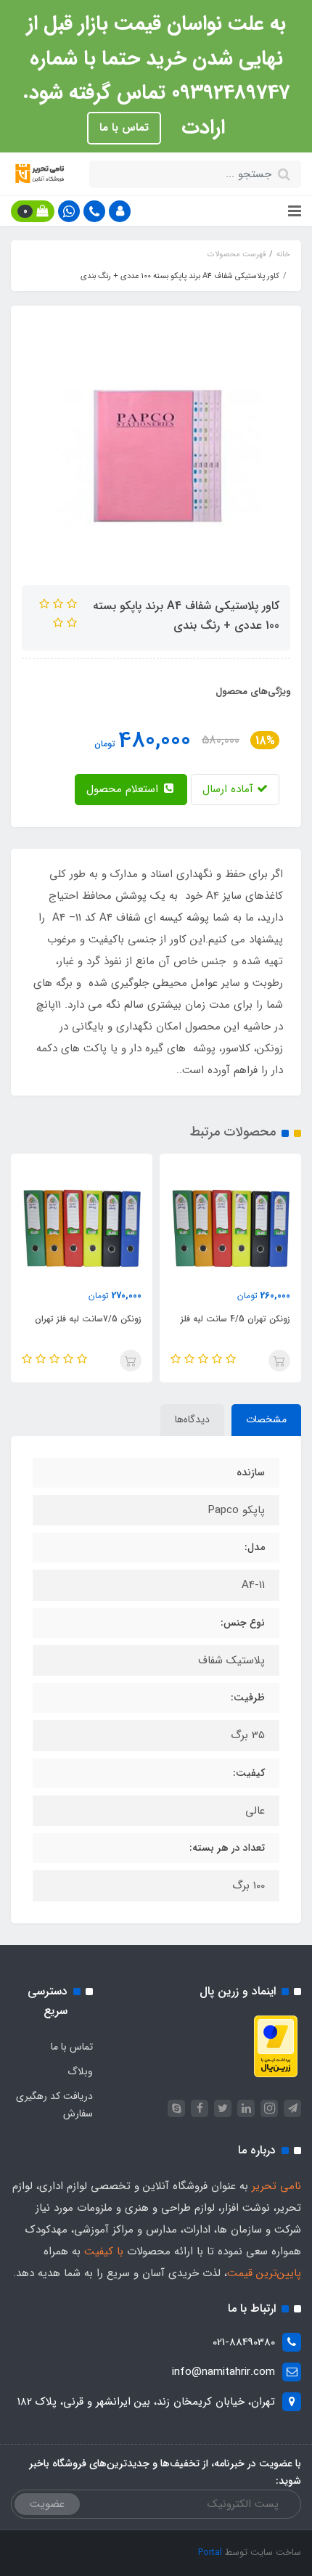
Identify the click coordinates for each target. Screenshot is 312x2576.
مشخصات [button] (266, 1419)
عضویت (47, 2504)
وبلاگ (80, 2071)
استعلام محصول (124, 789)
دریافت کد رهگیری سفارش (54, 2105)
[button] (120, 211)
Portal (210, 2552)
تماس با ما (124, 128)
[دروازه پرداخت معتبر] (276, 2046)
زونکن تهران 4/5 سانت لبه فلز (235, 1319)
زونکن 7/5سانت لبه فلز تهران (88, 1319)
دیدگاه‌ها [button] (192, 1419)
